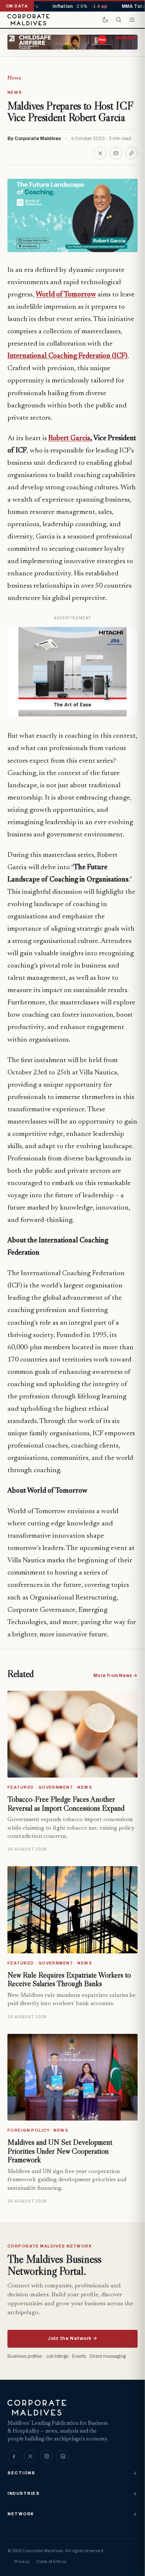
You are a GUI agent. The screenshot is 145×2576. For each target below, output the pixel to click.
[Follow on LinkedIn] (63, 2456)
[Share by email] (116, 153)
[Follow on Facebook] (14, 2456)
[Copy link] (131, 153)
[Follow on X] (30, 2456)
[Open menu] (132, 20)
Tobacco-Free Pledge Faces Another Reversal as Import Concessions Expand (66, 1804)
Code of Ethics (51, 2561)
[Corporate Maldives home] (28, 20)
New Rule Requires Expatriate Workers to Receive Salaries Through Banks (69, 1979)
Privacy (22, 2561)
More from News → (115, 1675)
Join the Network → (72, 2338)
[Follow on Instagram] (46, 2456)
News (14, 78)
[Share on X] (100, 153)
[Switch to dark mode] (105, 20)
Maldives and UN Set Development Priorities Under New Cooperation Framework (60, 2151)
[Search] (119, 20)
